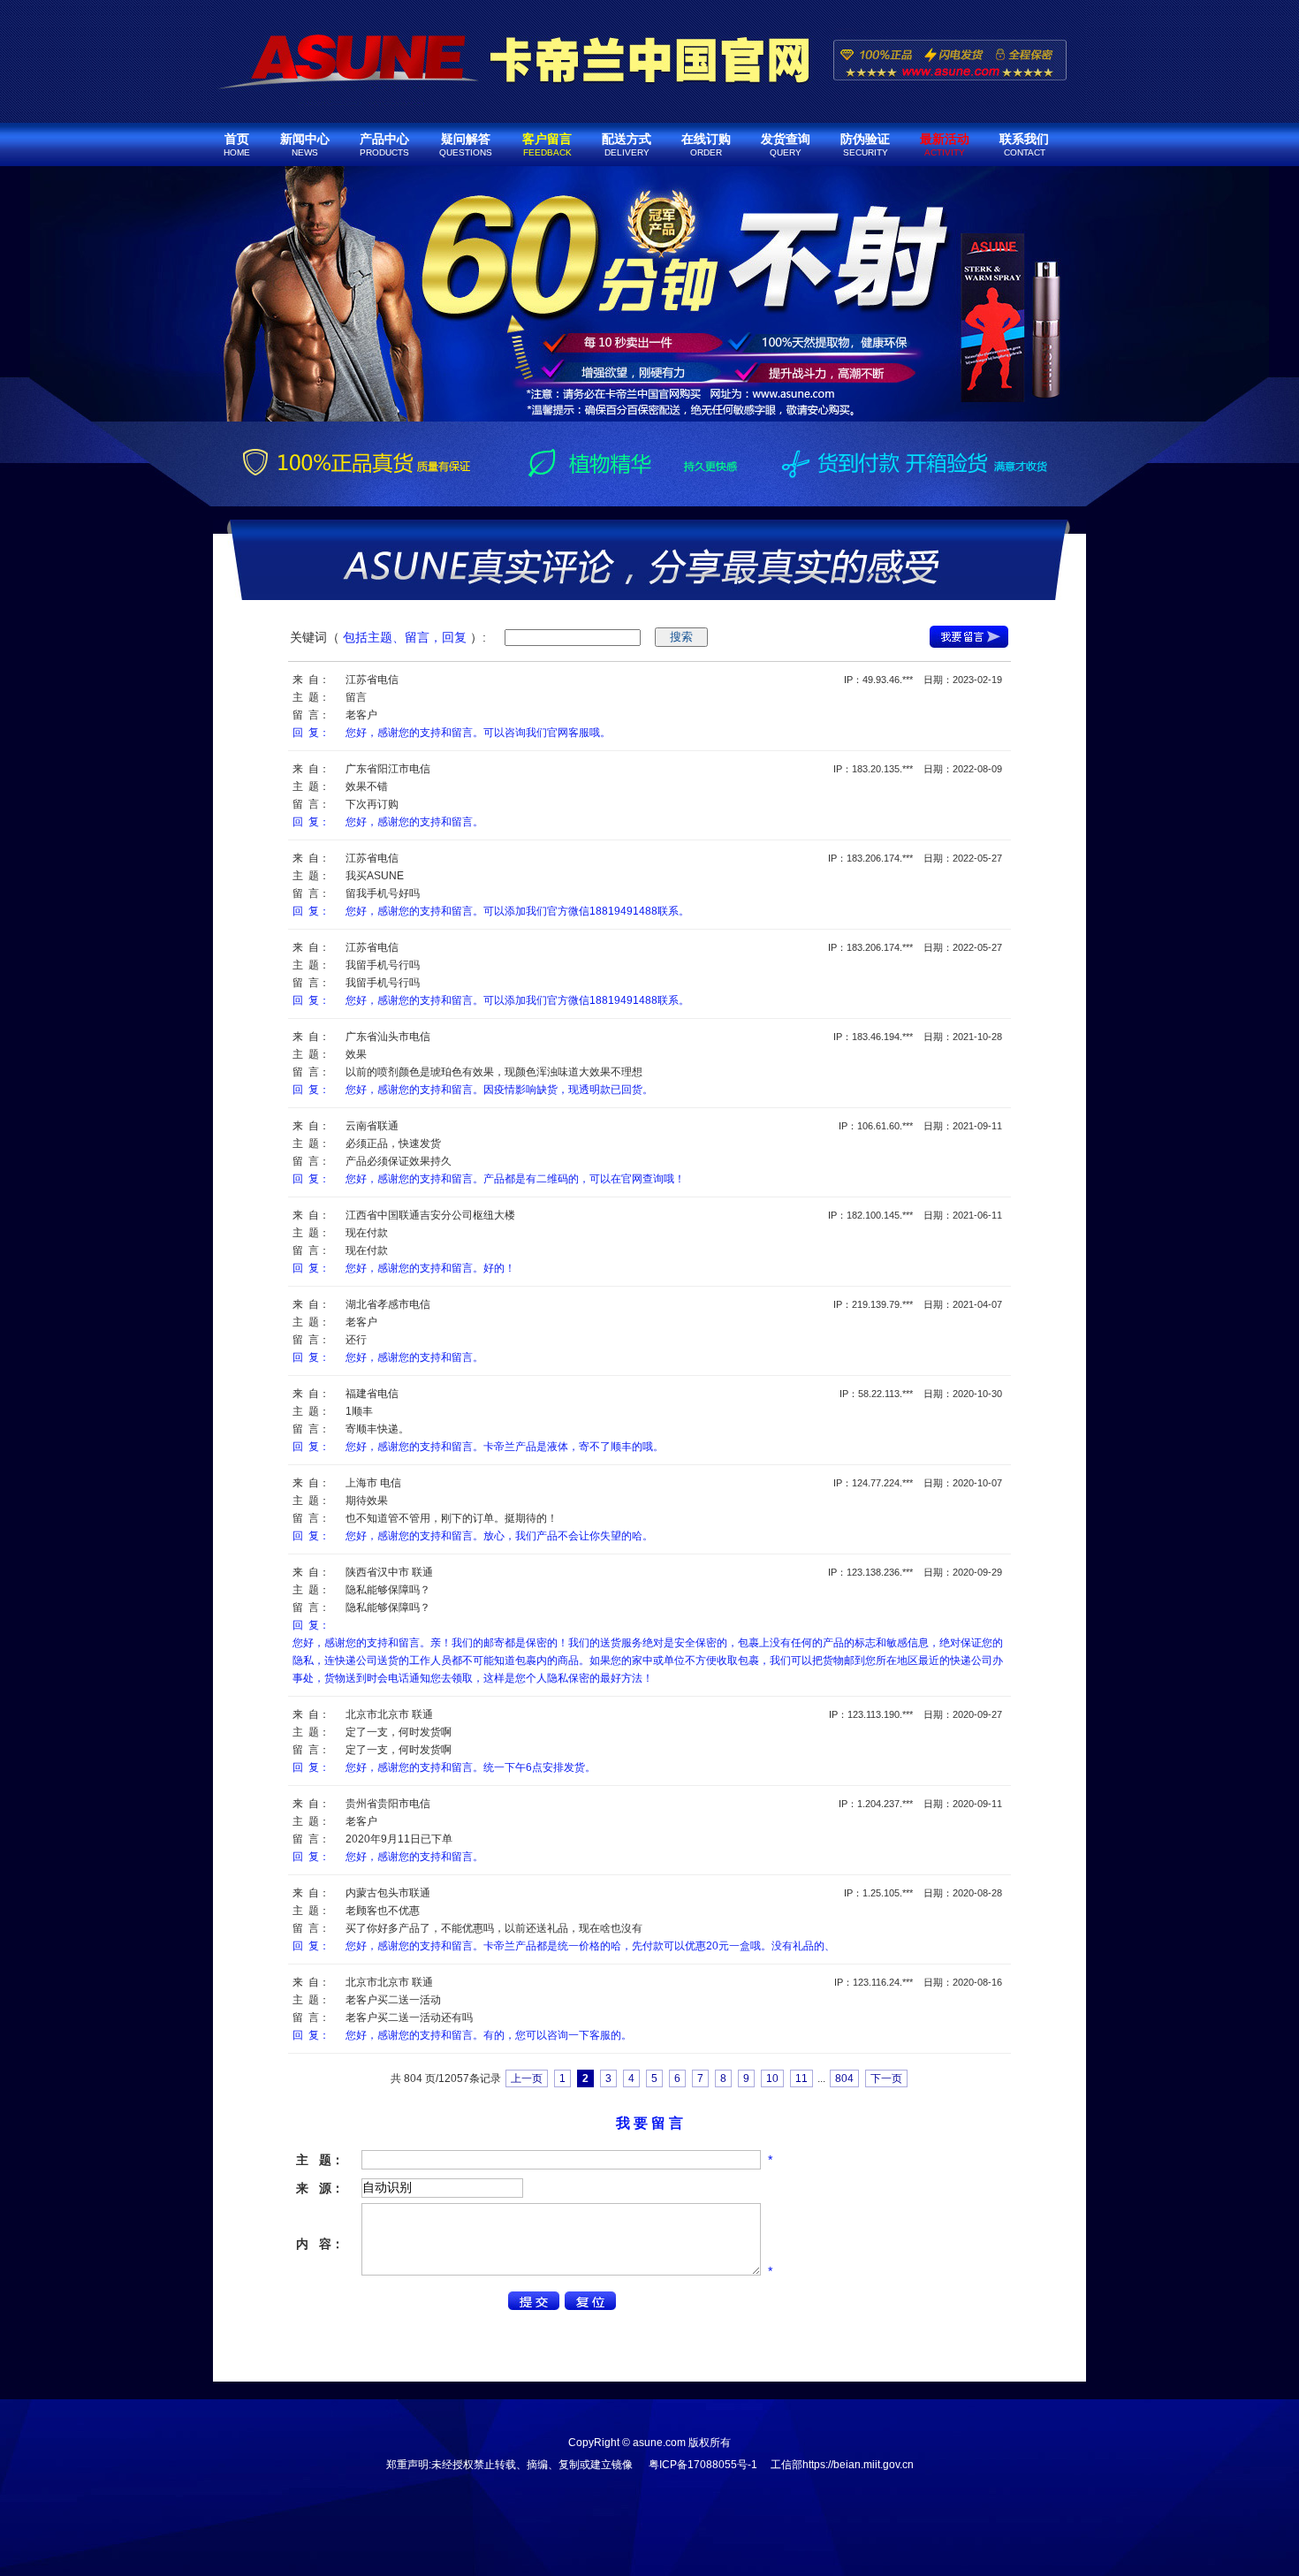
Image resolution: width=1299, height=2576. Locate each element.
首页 (237, 144)
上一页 (527, 2078)
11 (801, 2078)
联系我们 (1024, 144)
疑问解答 (466, 144)
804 (844, 2078)
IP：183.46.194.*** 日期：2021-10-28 (918, 1037)
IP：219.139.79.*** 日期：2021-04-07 (918, 1304)
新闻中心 (305, 144)
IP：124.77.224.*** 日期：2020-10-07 (918, 1483)
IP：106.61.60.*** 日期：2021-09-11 (920, 1126)
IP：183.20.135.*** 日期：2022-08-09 (918, 769)
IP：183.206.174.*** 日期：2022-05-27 (915, 858)
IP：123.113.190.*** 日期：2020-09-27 (915, 1714)
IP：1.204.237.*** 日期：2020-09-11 (920, 1804)
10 (772, 2078)
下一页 (886, 2078)
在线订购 (706, 144)
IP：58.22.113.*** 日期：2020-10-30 (921, 1394)
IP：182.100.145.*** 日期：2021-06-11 (915, 1215)
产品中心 (384, 144)
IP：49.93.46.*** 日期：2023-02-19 (923, 680)
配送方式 (627, 144)
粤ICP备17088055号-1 (703, 2465)
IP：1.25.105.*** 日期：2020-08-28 (923, 1893)
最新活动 (945, 144)
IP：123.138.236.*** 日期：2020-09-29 (915, 1572)
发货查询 (786, 144)
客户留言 (547, 144)
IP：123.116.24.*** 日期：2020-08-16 (918, 1982)
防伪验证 (865, 144)
